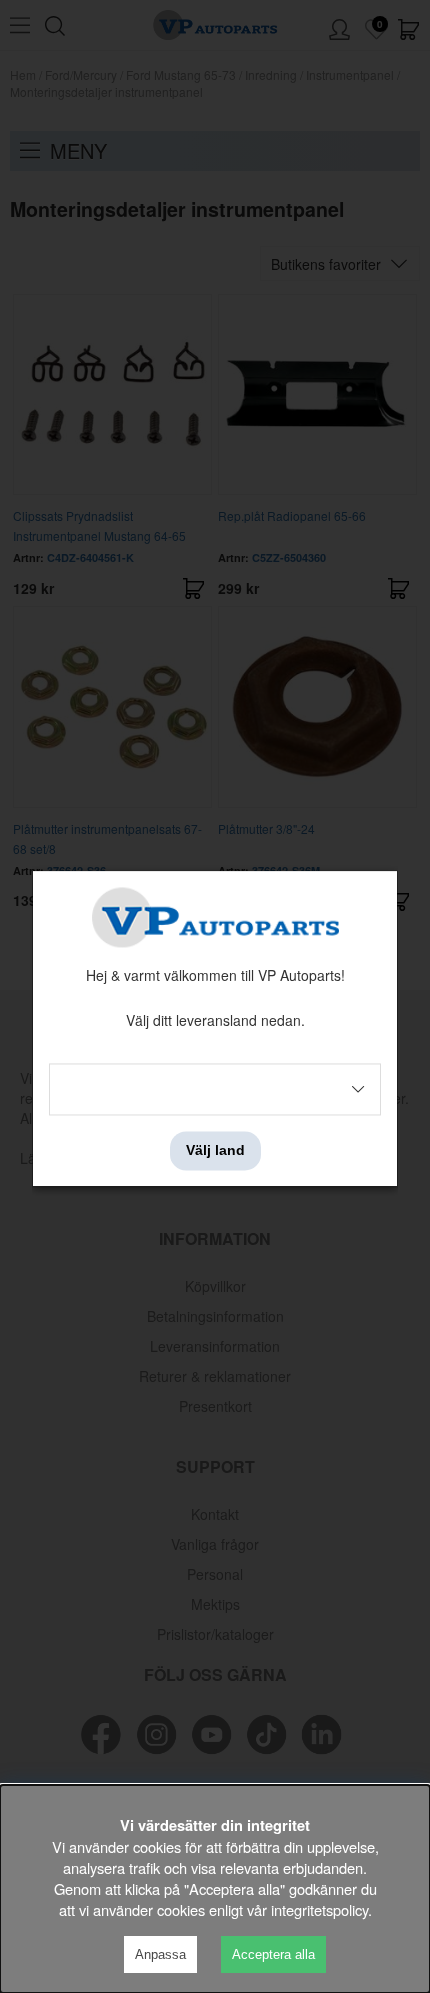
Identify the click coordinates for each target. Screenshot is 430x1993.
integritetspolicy (319, 1909)
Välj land (215, 1151)
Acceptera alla (273, 1954)
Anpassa (160, 1954)
